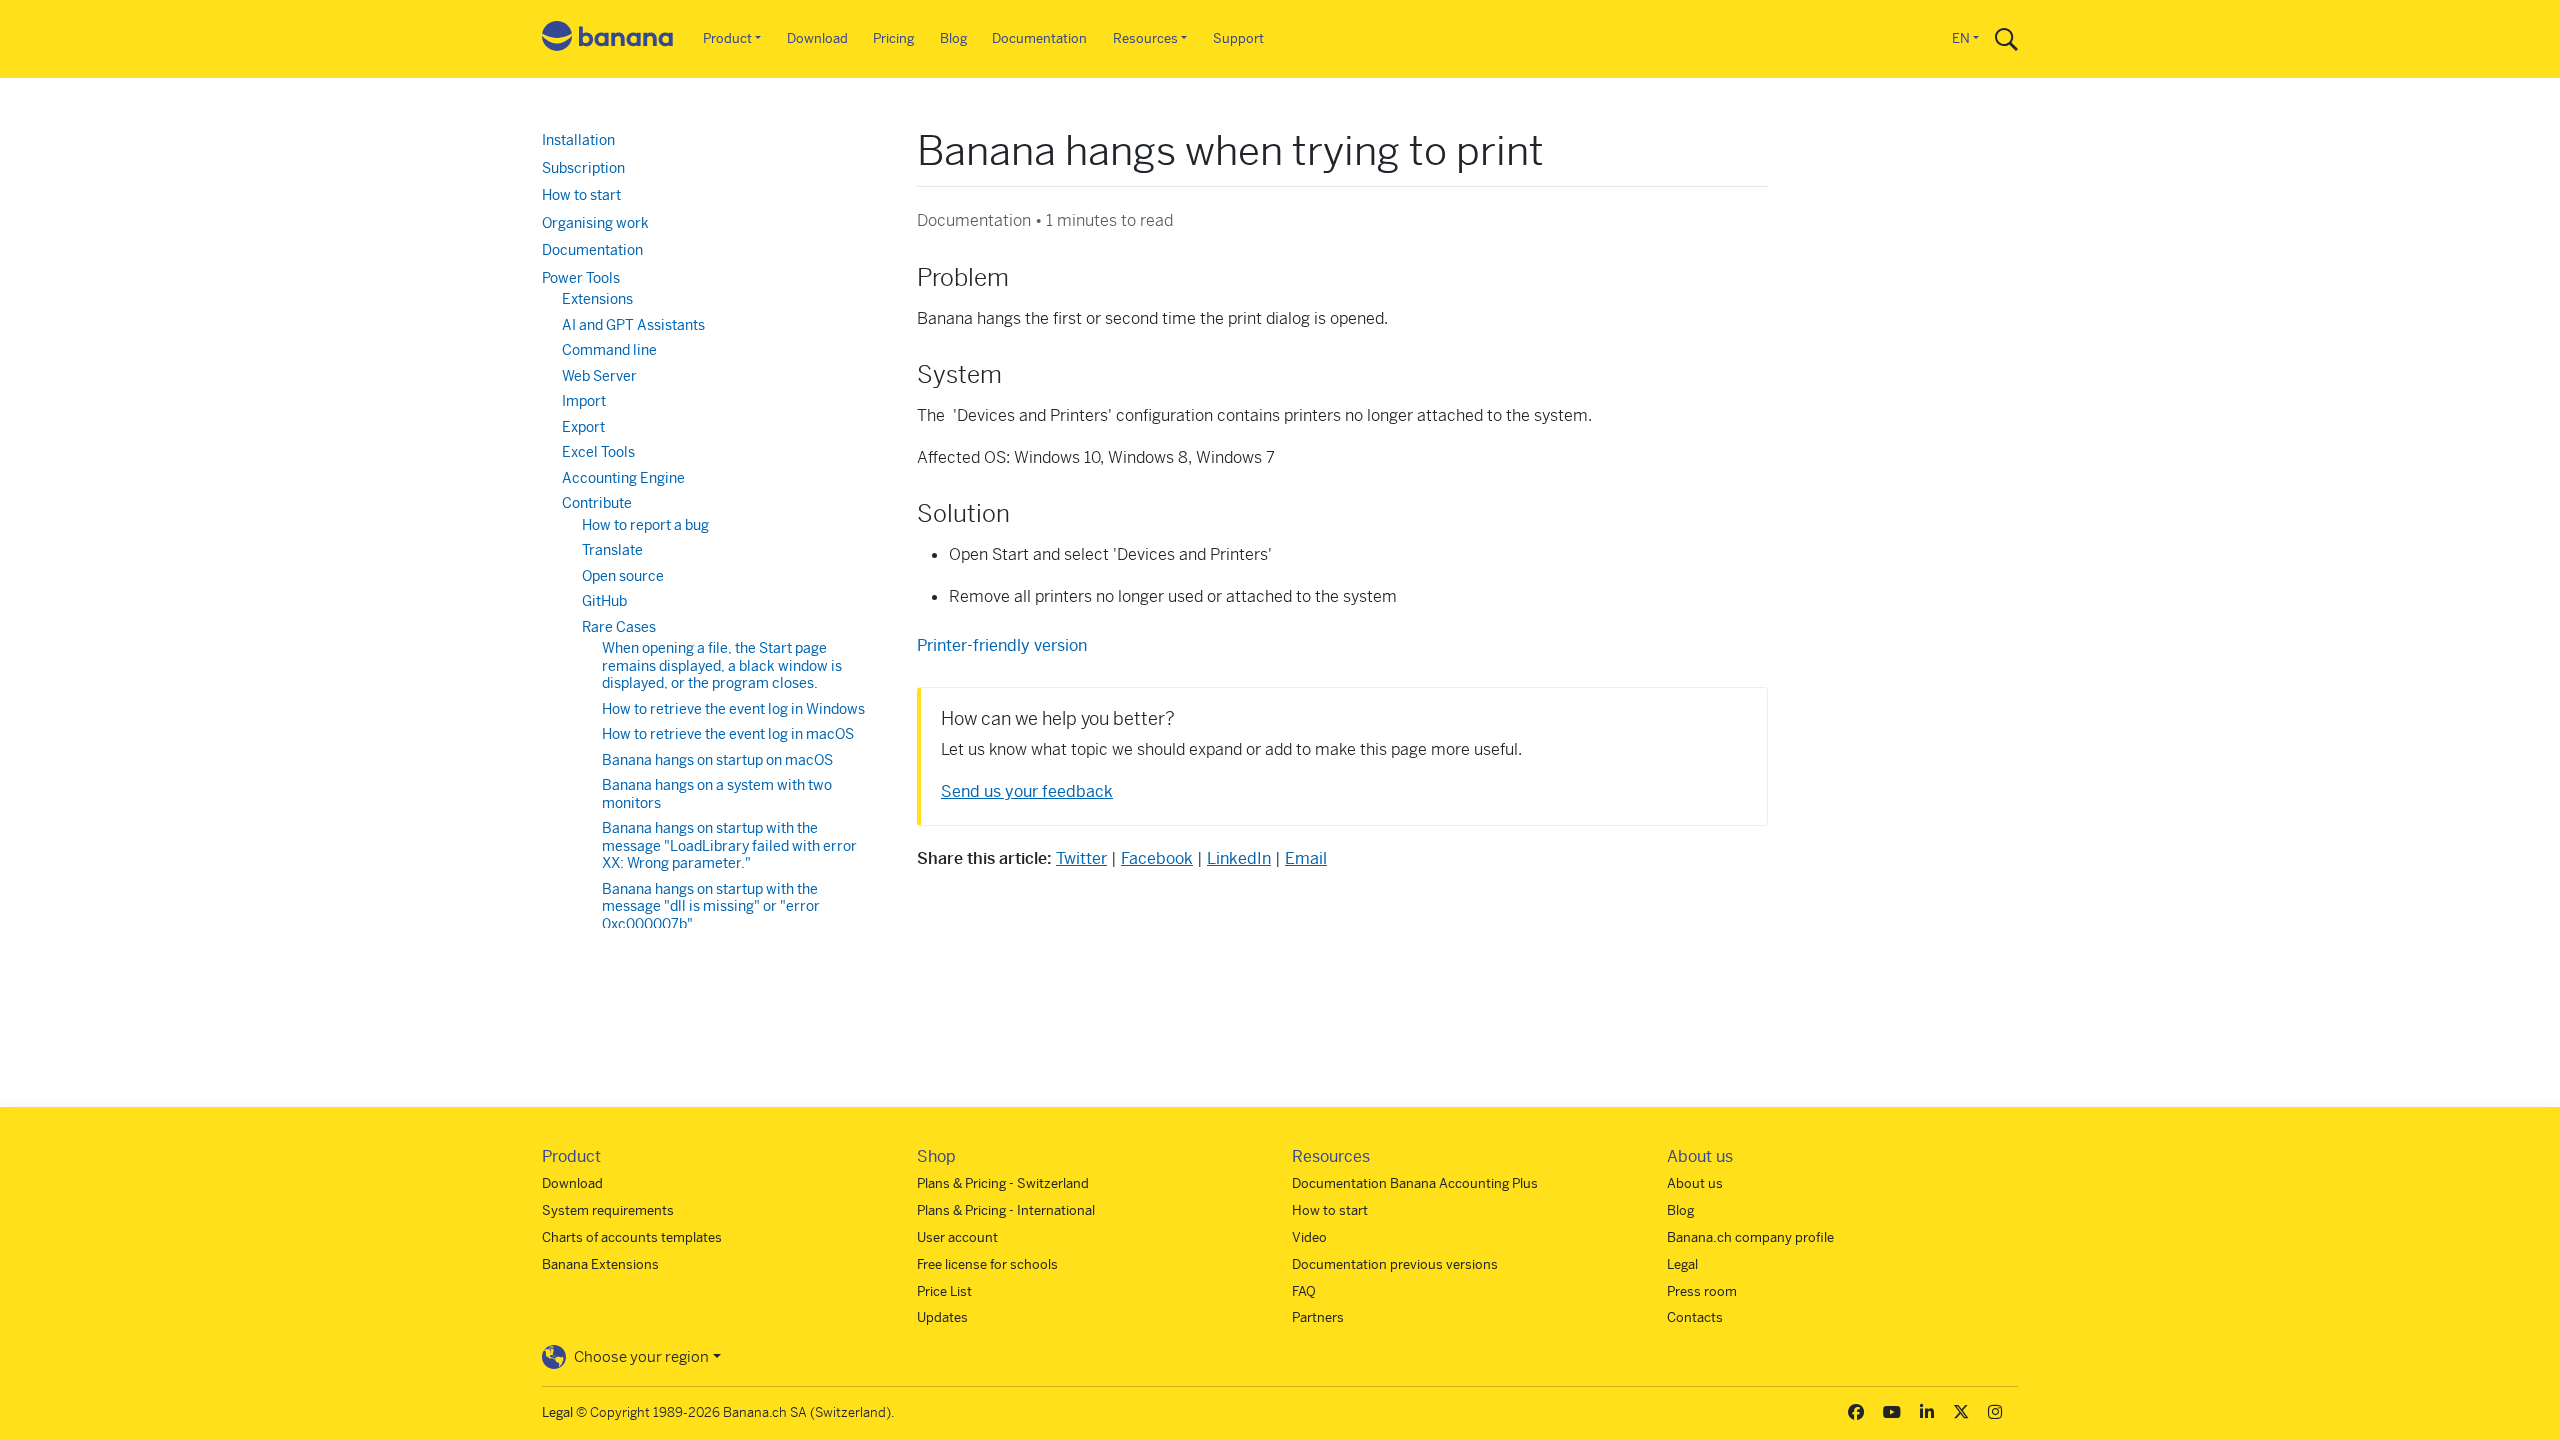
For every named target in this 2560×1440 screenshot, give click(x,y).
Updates (942, 1317)
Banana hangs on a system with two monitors (717, 794)
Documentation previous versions (1395, 1264)
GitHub (604, 601)
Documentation (1039, 38)
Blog (953, 38)
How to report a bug (645, 525)
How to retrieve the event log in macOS (728, 734)
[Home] (608, 39)
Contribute (597, 503)
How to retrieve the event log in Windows (733, 709)
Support (1238, 38)
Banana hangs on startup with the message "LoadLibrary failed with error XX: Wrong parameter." (729, 845)
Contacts (1695, 1317)
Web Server (599, 376)
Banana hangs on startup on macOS (717, 760)
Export (583, 427)
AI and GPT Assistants (633, 325)
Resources (1145, 38)
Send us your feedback (1027, 791)
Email (1306, 858)
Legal (1682, 1264)
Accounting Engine (623, 478)
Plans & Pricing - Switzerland (1003, 1183)
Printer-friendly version (1002, 645)
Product (727, 38)
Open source (623, 576)
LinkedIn (1239, 858)
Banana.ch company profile (1750, 1237)
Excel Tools (598, 452)
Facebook (1157, 858)
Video (1309, 1237)
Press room (1702, 1291)
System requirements (608, 1210)
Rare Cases (619, 627)
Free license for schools (987, 1264)
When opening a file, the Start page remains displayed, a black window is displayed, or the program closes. (722, 665)
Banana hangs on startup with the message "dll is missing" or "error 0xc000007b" (711, 906)
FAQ (1304, 1291)
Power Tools (581, 278)
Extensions (597, 299)
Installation (578, 140)
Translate (612, 550)
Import (584, 401)
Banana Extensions (600, 1264)
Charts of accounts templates (632, 1237)
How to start (581, 195)
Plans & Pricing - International (1006, 1210)
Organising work (595, 223)
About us (1695, 1183)
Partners (1318, 1317)
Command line (609, 350)
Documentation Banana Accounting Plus (1415, 1183)
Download (817, 38)
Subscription (583, 168)
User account (957, 1237)
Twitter (1081, 858)
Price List (944, 1291)
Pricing (893, 38)
